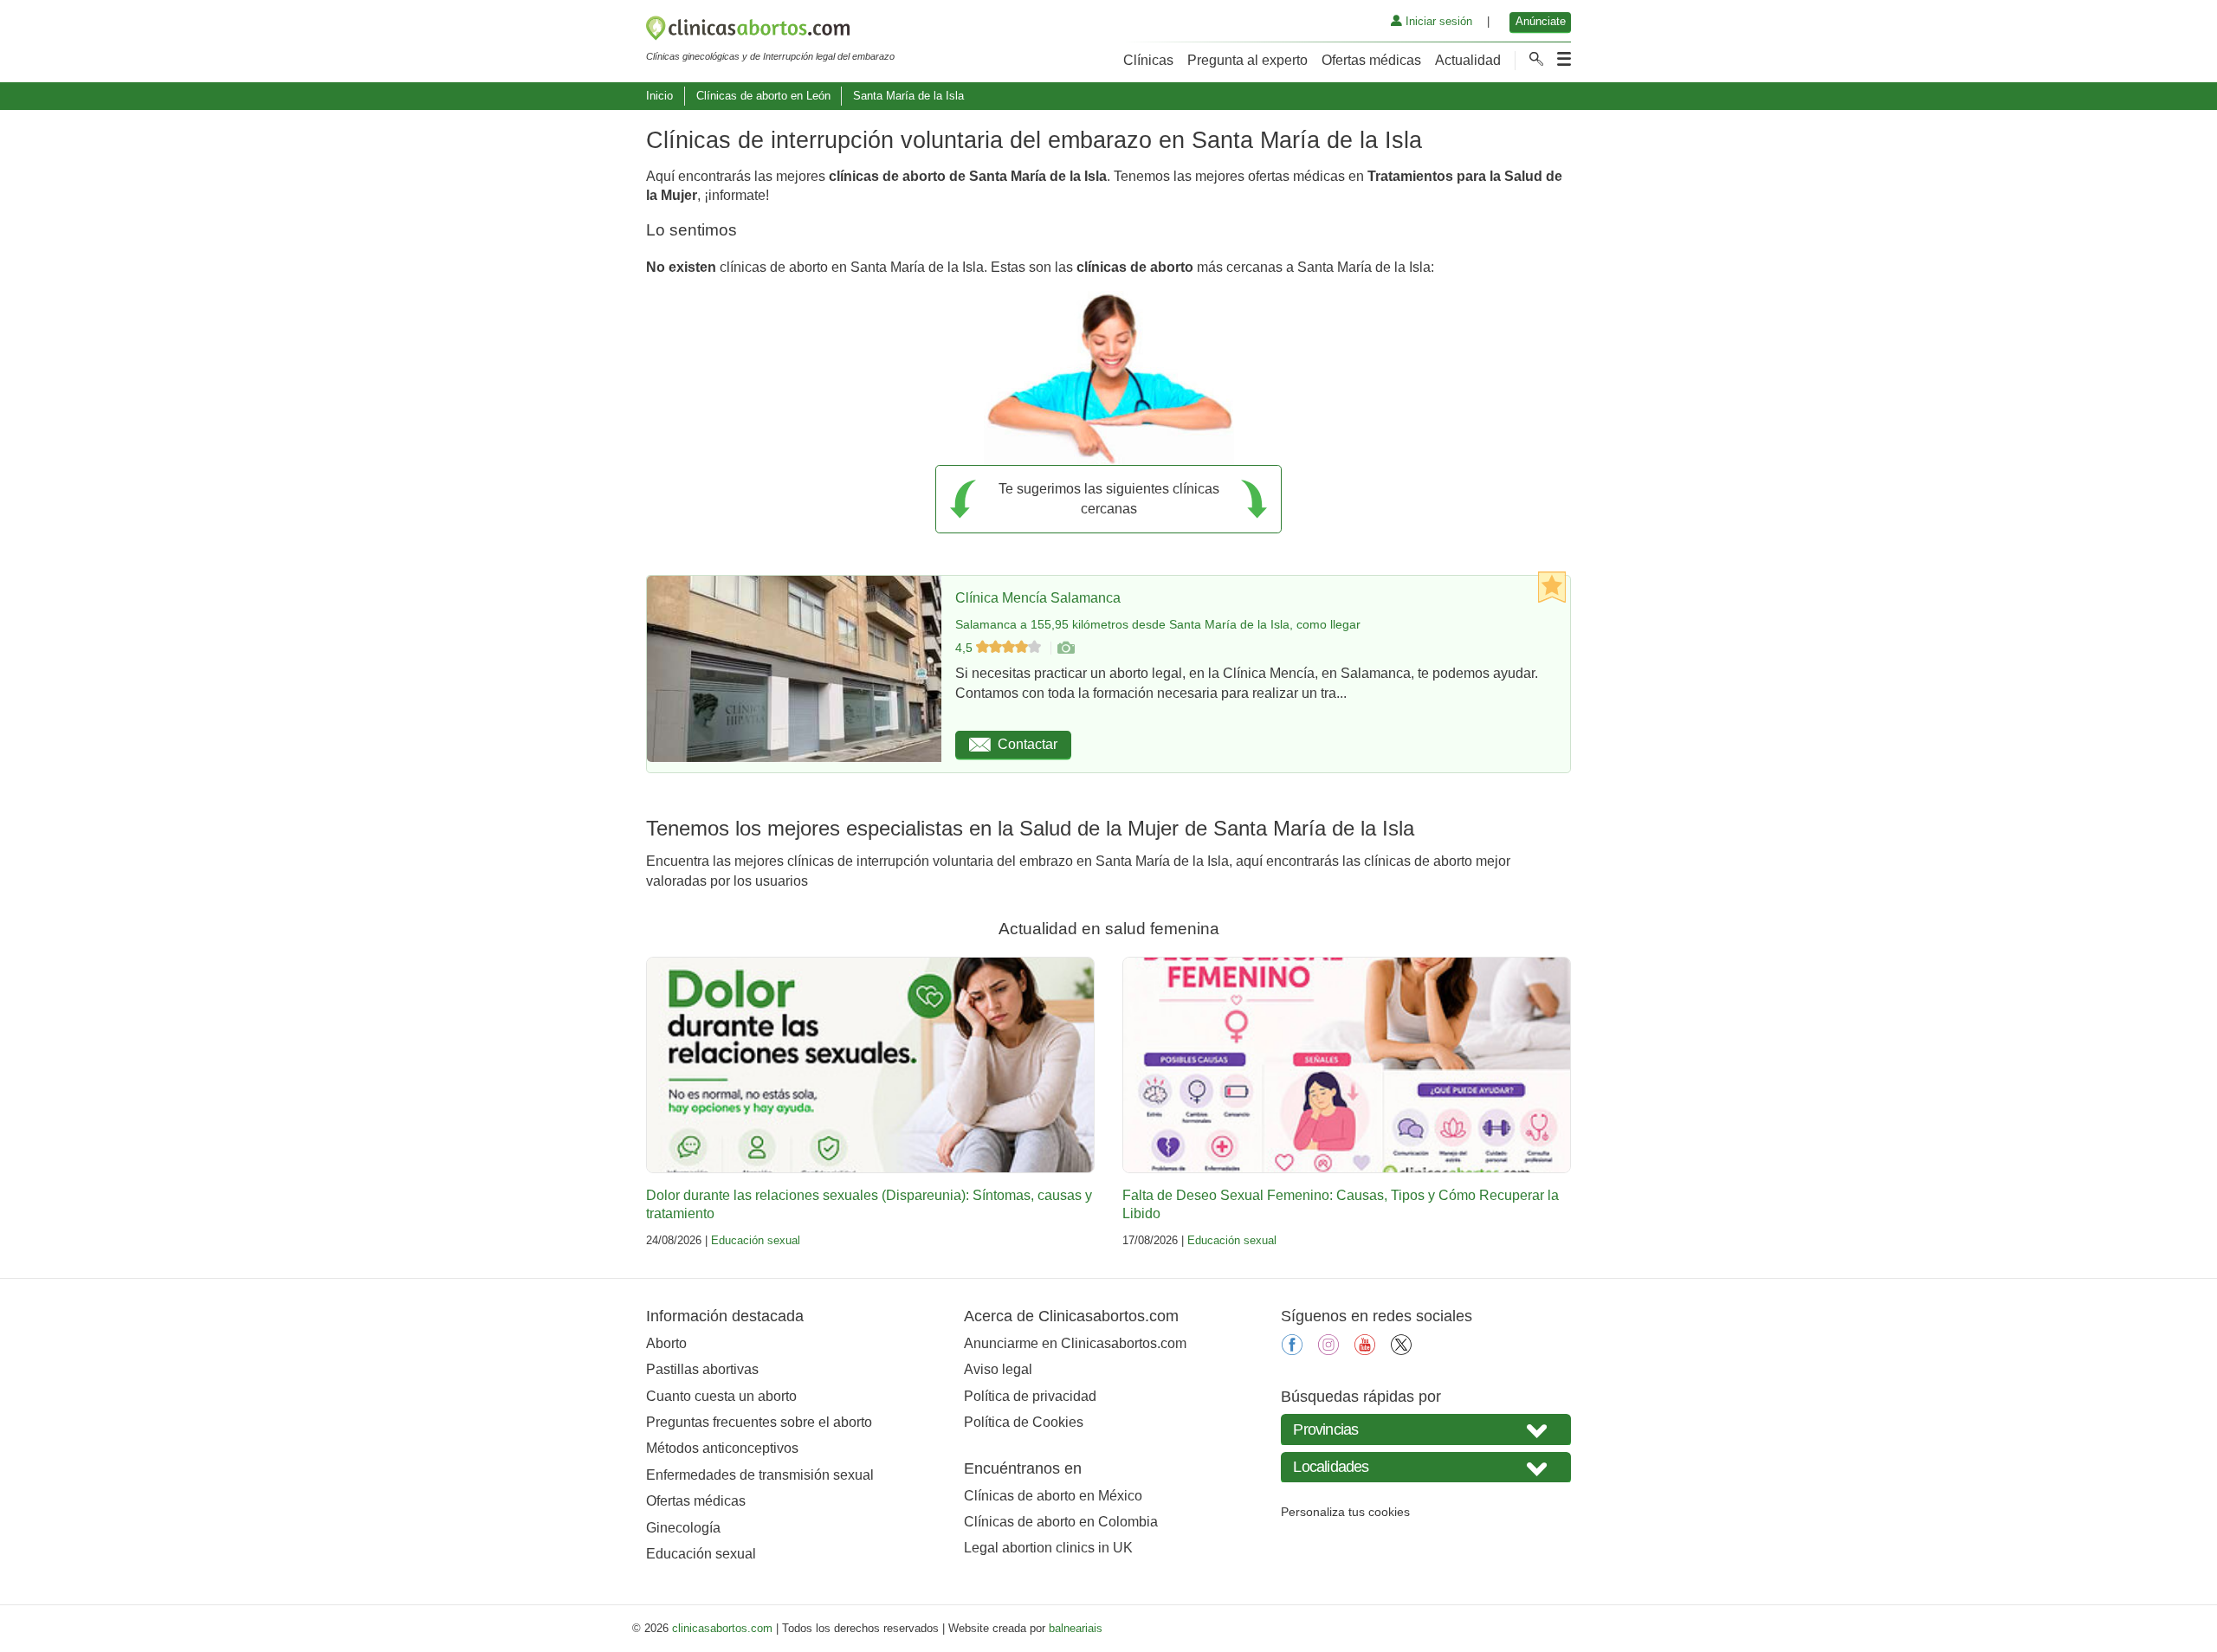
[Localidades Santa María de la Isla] (1426, 1467)
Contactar (1028, 744)
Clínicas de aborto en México (1053, 1496)
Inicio (659, 96)
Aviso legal (998, 1369)
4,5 (966, 648)
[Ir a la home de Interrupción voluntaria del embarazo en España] (770, 31)
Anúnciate (1541, 21)
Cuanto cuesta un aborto (721, 1396)
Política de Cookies (1024, 1422)
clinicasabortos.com (722, 1628)
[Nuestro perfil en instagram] (1328, 1350)
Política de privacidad (1030, 1396)
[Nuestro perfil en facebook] (1292, 1350)
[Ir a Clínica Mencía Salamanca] (1065, 648)
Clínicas (1148, 60)
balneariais (1076, 1628)
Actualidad (1468, 60)
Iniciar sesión (1437, 21)
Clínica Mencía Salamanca (1038, 598)
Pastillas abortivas (702, 1369)
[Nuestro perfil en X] (1401, 1350)
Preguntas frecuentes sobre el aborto (759, 1422)
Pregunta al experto (1247, 60)
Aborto (666, 1343)
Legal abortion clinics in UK (1048, 1548)
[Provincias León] (1426, 1429)
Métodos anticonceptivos (722, 1448)
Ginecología (683, 1528)
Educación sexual (756, 1240)
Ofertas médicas (1371, 60)
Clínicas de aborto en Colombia (1061, 1522)
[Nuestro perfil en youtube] (1365, 1350)
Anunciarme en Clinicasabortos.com (1075, 1343)
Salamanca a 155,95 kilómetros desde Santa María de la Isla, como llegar (1158, 624)
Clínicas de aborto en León (763, 96)
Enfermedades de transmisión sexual (760, 1475)
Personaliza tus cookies (1345, 1512)
